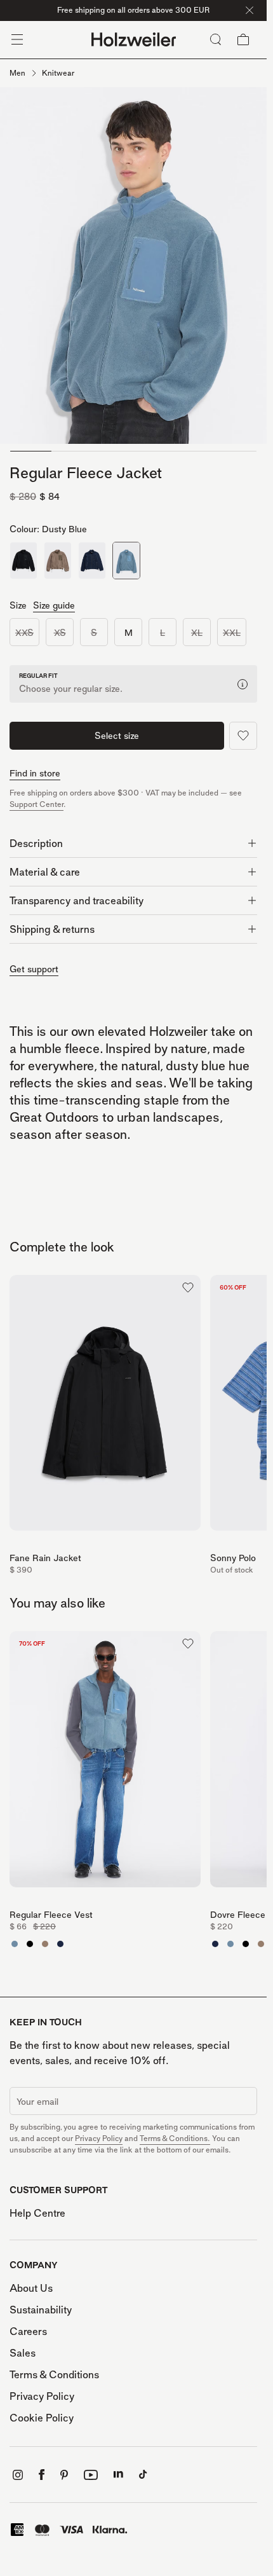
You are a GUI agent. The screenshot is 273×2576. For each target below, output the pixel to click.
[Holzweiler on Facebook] (42, 2475)
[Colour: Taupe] (58, 561)
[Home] (134, 40)
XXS (24, 632)
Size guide (54, 605)
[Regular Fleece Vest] (105, 1763)
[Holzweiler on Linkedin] (118, 2475)
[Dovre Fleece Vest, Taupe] (45, 1944)
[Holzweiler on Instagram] (18, 2475)
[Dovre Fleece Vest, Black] (30, 1944)
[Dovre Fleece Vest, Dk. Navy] (60, 1944)
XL (197, 632)
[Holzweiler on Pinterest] (64, 2475)
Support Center (37, 804)
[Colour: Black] (23, 561)
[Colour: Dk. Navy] (92, 561)
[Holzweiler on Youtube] (91, 2475)
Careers (28, 2331)
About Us (31, 2288)
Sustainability (41, 2310)
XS (60, 632)
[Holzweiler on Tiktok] (143, 2475)
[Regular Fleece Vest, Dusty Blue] (15, 1944)
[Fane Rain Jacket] (105, 1407)
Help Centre (37, 2213)
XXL (232, 632)
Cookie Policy (42, 2418)
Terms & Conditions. (175, 2138)
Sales (23, 2353)
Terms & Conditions (54, 2374)
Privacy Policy (99, 2138)
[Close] (250, 10)
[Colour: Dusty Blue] (126, 561)
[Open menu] (17, 39)
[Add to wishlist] (243, 736)
